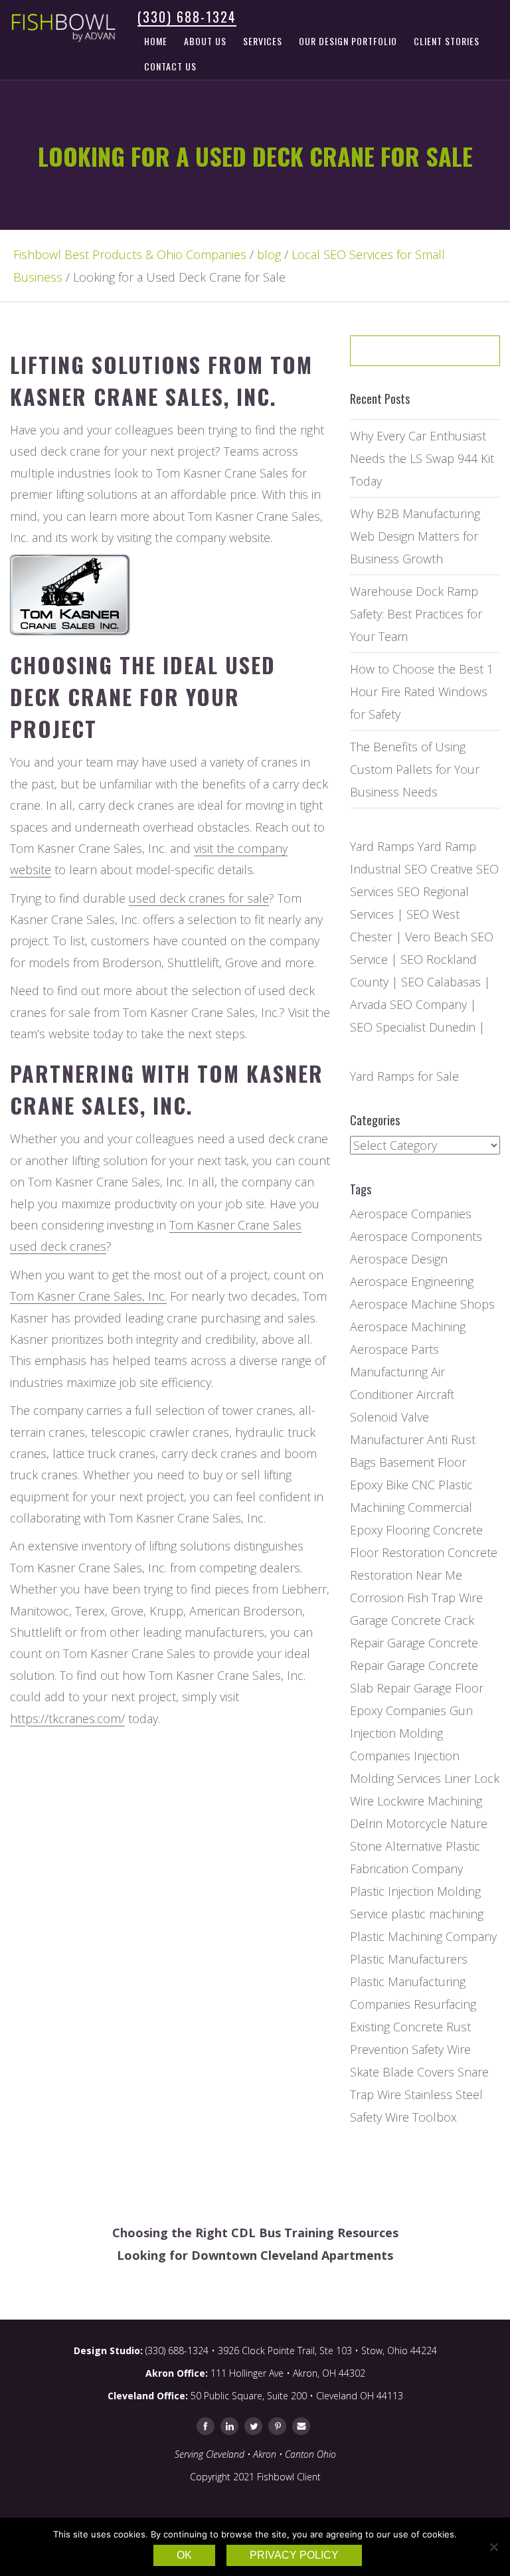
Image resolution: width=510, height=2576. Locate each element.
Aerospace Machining (408, 1327)
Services (263, 41)
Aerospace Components (416, 1236)
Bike (397, 1485)
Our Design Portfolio (348, 41)
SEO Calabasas (441, 982)
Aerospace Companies (411, 1214)
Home (156, 41)
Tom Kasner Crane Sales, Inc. (88, 1296)
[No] (493, 2547)
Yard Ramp (447, 846)
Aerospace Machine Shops (422, 1304)
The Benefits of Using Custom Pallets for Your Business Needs (415, 769)
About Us (205, 41)
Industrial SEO (388, 869)
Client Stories (447, 41)
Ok (184, 2555)
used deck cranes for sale (199, 898)
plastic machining (437, 1914)
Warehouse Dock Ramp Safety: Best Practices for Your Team (416, 614)
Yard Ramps (382, 846)
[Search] (462, 355)
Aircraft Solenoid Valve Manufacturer (402, 1417)
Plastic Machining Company (423, 1936)
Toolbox (435, 2117)
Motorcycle (416, 1823)
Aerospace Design (399, 1259)
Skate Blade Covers (402, 2072)
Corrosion (377, 1598)
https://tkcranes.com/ (67, 1718)
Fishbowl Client (289, 2477)
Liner (458, 1778)
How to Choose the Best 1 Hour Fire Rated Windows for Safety (422, 691)
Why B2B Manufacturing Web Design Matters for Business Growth (415, 536)
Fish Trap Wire (445, 1598)
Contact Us (170, 66)
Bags (363, 1462)
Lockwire (401, 1801)
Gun (461, 1710)
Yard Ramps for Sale (404, 1076)
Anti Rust (451, 1439)
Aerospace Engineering (412, 1281)
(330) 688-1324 (187, 17)
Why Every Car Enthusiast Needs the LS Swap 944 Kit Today (422, 458)
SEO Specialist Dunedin (413, 1027)
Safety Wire (441, 2049)
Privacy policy (294, 2555)
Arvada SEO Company (408, 1004)
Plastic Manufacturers (409, 1959)
